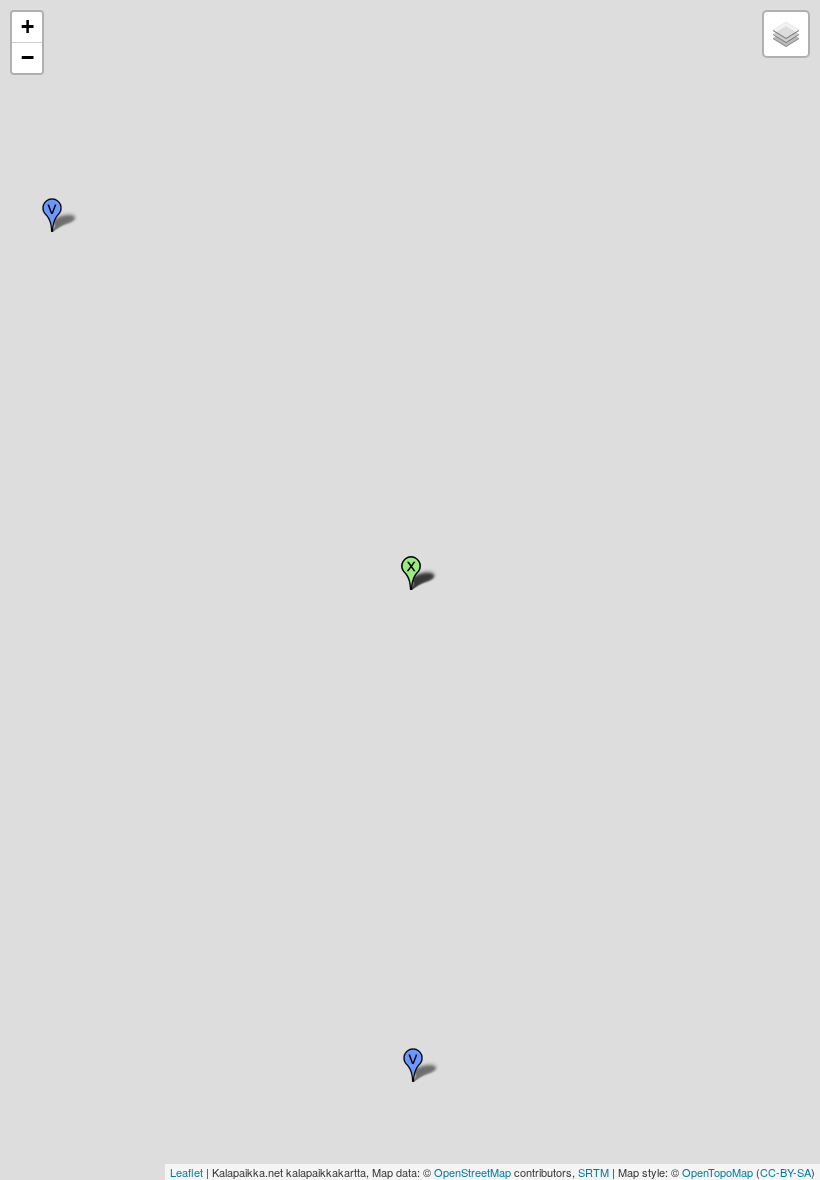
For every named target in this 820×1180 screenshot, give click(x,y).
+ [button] (27, 26)
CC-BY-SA (785, 1172)
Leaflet (186, 1172)
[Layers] (786, 34)
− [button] (27, 57)
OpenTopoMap (717, 1172)
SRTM (593, 1172)
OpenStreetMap (472, 1172)
